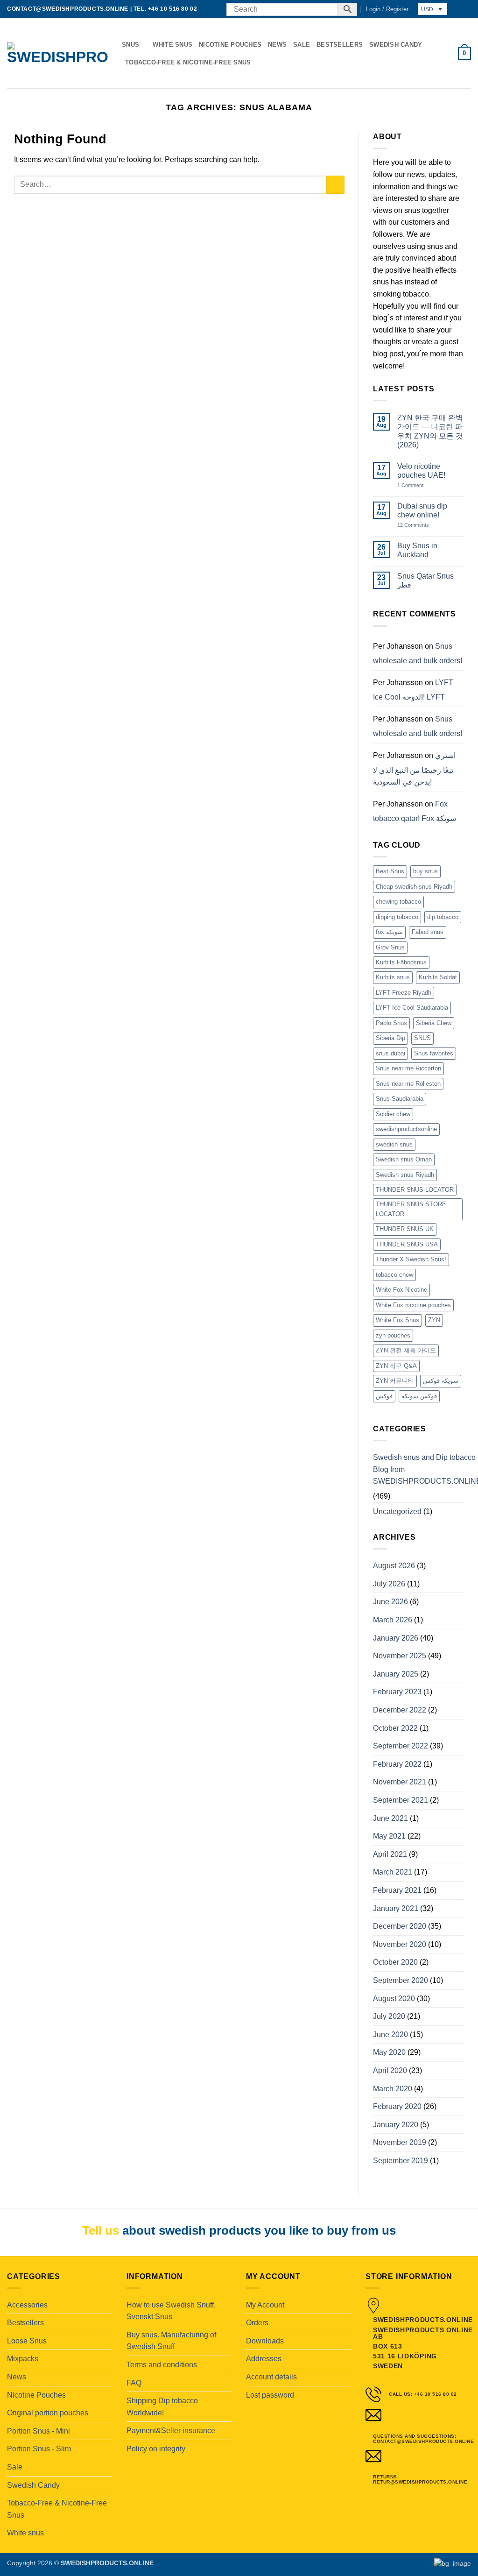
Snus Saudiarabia (400, 1099)
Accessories (27, 2305)
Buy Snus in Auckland (417, 550)
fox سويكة (389, 932)
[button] (387, 9)
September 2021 (401, 1800)
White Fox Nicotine (401, 1290)
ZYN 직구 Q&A (396, 1366)
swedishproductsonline (406, 1129)
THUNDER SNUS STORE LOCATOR (411, 1209)
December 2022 (400, 1710)
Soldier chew (393, 1114)
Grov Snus (390, 947)
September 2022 (401, 1746)
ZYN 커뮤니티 (395, 1381)
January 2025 (396, 1674)
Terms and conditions (162, 2365)
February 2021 (397, 1890)
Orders (257, 2323)
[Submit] (335, 185)
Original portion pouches (48, 2413)
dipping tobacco (397, 917)
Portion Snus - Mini (39, 2431)
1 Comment (420, 485)
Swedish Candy (396, 45)
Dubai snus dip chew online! (422, 510)
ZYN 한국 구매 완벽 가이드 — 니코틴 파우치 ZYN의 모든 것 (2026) (430, 431)
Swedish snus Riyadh (405, 1175)
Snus (130, 45)
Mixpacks (23, 2359)
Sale (302, 45)
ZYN (434, 1320)
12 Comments (420, 525)
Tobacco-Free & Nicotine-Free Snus (188, 62)
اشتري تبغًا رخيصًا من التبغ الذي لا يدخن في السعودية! (414, 769)
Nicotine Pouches (230, 45)
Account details (271, 2377)
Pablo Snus (391, 1023)
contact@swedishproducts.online (68, 9)
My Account (265, 2305)
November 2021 (400, 1782)
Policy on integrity (156, 2449)
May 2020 (389, 2052)
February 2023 (397, 1692)
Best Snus (390, 871)
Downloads (265, 2341)
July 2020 (389, 2016)
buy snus (425, 871)
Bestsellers (340, 45)
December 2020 (400, 1926)
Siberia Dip (390, 1038)
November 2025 (400, 1656)
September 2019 (401, 2161)
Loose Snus (27, 2341)
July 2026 (389, 1584)
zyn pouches (393, 1335)
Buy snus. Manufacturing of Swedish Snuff (171, 2341)
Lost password (270, 2395)
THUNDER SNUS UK (405, 1229)
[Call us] (214, 9)
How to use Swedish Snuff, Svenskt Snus (171, 2311)
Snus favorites (434, 1053)
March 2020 (393, 2089)
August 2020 (394, 1999)
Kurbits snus (393, 977)
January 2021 (396, 1908)
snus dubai (390, 1053)
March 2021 (393, 1872)
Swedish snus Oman (404, 1159)
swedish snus (394, 1144)
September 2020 (401, 1980)
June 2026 (390, 1602)
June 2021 (390, 1818)
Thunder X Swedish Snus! (411, 1259)
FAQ (134, 2383)
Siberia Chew (434, 1023)
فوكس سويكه (419, 1396)
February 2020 (397, 2106)
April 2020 (390, 2070)
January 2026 (396, 1638)
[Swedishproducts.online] (57, 53)
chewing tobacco (398, 902)
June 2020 (390, 2035)
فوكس (384, 1396)
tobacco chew (394, 1275)
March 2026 (393, 1620)
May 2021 (389, 1836)
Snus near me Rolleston (408, 1084)
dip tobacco (443, 917)
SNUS (422, 1038)
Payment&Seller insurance (171, 2431)
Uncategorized (397, 1511)
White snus (172, 45)
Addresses (264, 2359)
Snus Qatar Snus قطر (425, 580)
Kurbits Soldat (438, 977)
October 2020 (395, 1962)
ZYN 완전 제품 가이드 (406, 1350)
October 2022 (395, 1728)
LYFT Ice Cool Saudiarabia (412, 1008)
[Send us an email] (205, 9)
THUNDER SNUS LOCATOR (415, 1190)
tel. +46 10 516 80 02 (165, 9)
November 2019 (400, 2142)
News (277, 45)
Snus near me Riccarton (408, 1068)
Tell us (101, 2230)
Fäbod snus (428, 932)
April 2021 (390, 1854)
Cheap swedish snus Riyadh (414, 887)
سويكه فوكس (441, 1381)
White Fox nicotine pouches (413, 1305)
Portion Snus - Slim (39, 2449)
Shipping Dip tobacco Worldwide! (162, 2407)
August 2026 (394, 1566)
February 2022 (397, 1764)
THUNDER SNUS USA (407, 1244)
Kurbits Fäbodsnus (401, 962)
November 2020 (400, 1944)
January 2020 (396, 2125)
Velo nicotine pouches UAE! (421, 471)
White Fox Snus (397, 1320)
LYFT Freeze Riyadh (404, 993)
